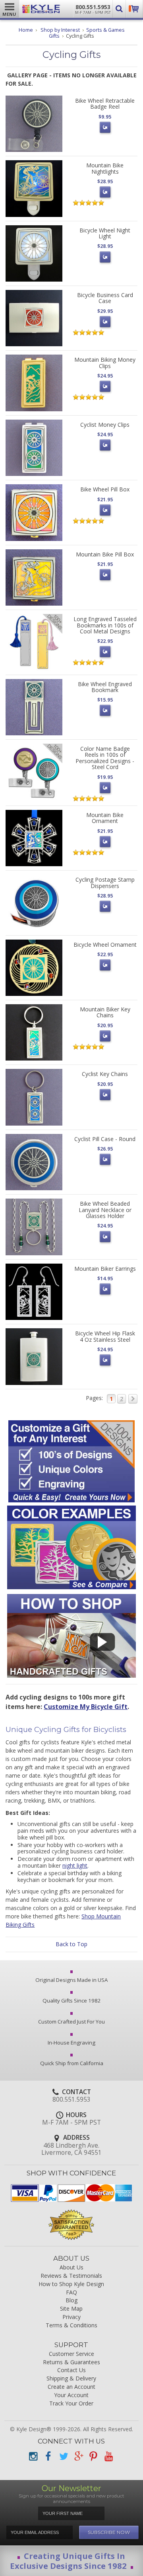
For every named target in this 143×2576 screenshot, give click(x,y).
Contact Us (71, 2370)
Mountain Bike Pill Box (105, 554)
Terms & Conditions (71, 2326)
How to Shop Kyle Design (71, 2284)
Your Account (71, 2395)
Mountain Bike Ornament (105, 818)
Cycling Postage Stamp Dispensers (105, 882)
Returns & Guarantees (71, 2362)
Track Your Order (71, 2404)
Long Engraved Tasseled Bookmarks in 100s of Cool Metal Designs (105, 625)
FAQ (71, 2293)
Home (26, 30)
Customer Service (71, 2354)
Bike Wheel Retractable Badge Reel (105, 104)
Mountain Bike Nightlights (105, 168)
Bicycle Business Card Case (105, 298)
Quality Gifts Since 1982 (72, 2001)
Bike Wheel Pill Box (105, 489)
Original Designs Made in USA (71, 1980)
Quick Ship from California (72, 2063)
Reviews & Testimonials (71, 2276)
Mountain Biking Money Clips (105, 363)
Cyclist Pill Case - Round (105, 1139)
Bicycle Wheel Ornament (105, 945)
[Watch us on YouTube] (108, 2456)
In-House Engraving (71, 2043)
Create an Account (71, 2387)
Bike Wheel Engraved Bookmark (105, 687)
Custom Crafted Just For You (71, 2022)
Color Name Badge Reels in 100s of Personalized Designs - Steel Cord (105, 758)
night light (75, 1865)
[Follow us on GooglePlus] (78, 2456)
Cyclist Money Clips (105, 425)
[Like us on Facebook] (48, 2456)
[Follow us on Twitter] (63, 2456)
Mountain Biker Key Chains (105, 1012)
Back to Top (71, 1944)
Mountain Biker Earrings (105, 1269)
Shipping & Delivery (71, 2379)
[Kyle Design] (41, 9)
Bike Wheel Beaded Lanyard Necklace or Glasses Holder (105, 1210)
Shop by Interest (60, 30)
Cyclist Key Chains (105, 1074)
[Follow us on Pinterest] (93, 2456)
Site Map (71, 2309)
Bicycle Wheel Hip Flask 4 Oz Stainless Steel (105, 1336)
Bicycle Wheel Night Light (105, 233)
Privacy (71, 2317)
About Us (71, 2268)
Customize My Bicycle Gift (86, 1707)
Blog (71, 2301)
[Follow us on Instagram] (33, 2456)
